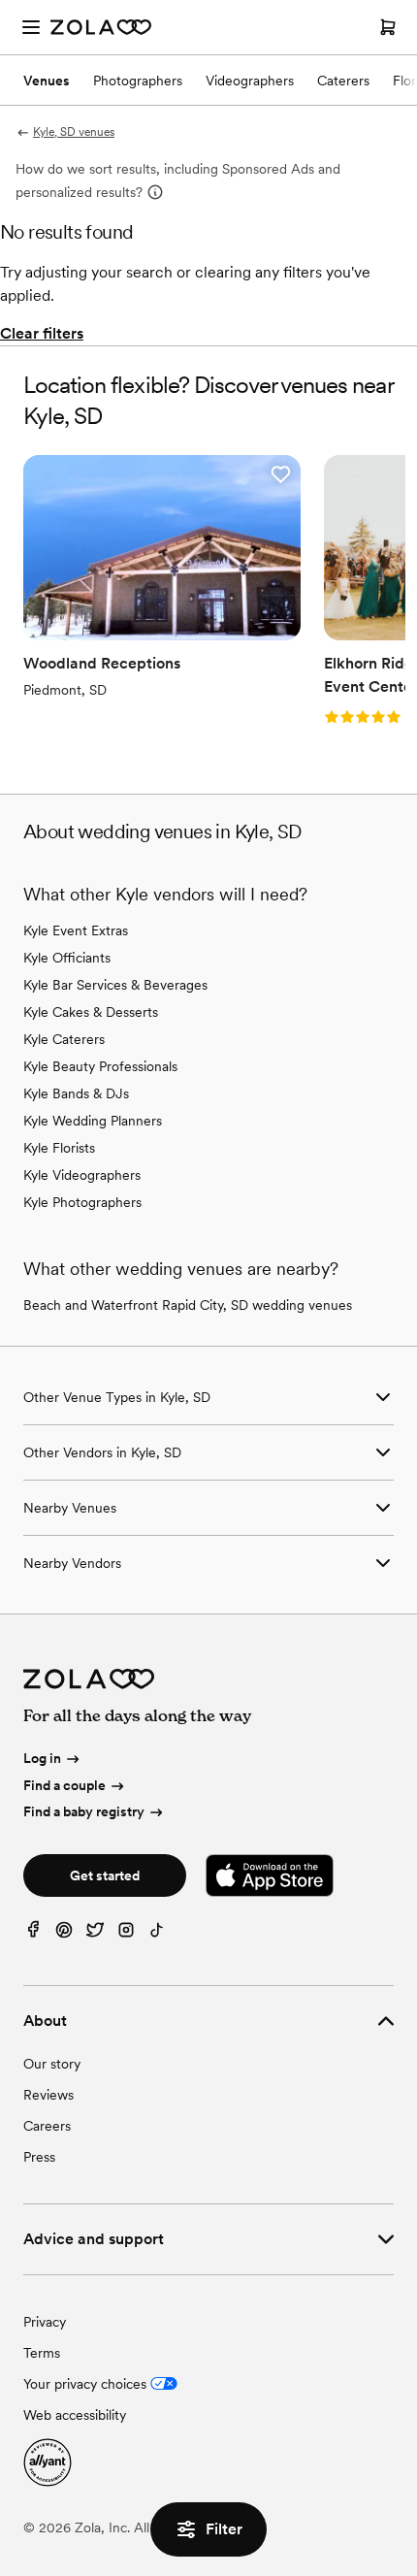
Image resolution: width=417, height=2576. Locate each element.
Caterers (343, 81)
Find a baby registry (84, 1811)
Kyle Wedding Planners (93, 1121)
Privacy (45, 2322)
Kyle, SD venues (74, 132)
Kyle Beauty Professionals (100, 1066)
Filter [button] (224, 2529)
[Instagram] (126, 1934)
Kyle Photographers (82, 1202)
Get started (105, 1875)
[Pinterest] (64, 1934)
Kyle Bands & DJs (76, 1093)
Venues (47, 81)
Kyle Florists (59, 1148)
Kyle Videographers (82, 1175)
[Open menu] (31, 27)
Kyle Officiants (67, 958)
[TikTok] (157, 1934)
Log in (42, 1758)
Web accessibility (75, 2415)
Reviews (48, 2095)
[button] (280, 474)
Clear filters (42, 333)
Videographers (250, 81)
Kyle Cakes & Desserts (91, 1012)
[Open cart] (388, 27)
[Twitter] (95, 1934)
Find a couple (64, 1785)
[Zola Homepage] (101, 27)
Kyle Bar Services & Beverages (115, 985)
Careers (47, 2126)
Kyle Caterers (64, 1039)
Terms (42, 2353)
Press (39, 2157)
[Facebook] (33, 1934)
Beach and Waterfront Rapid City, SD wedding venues (188, 1305)
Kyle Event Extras (76, 930)
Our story (52, 2064)
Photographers (138, 81)
